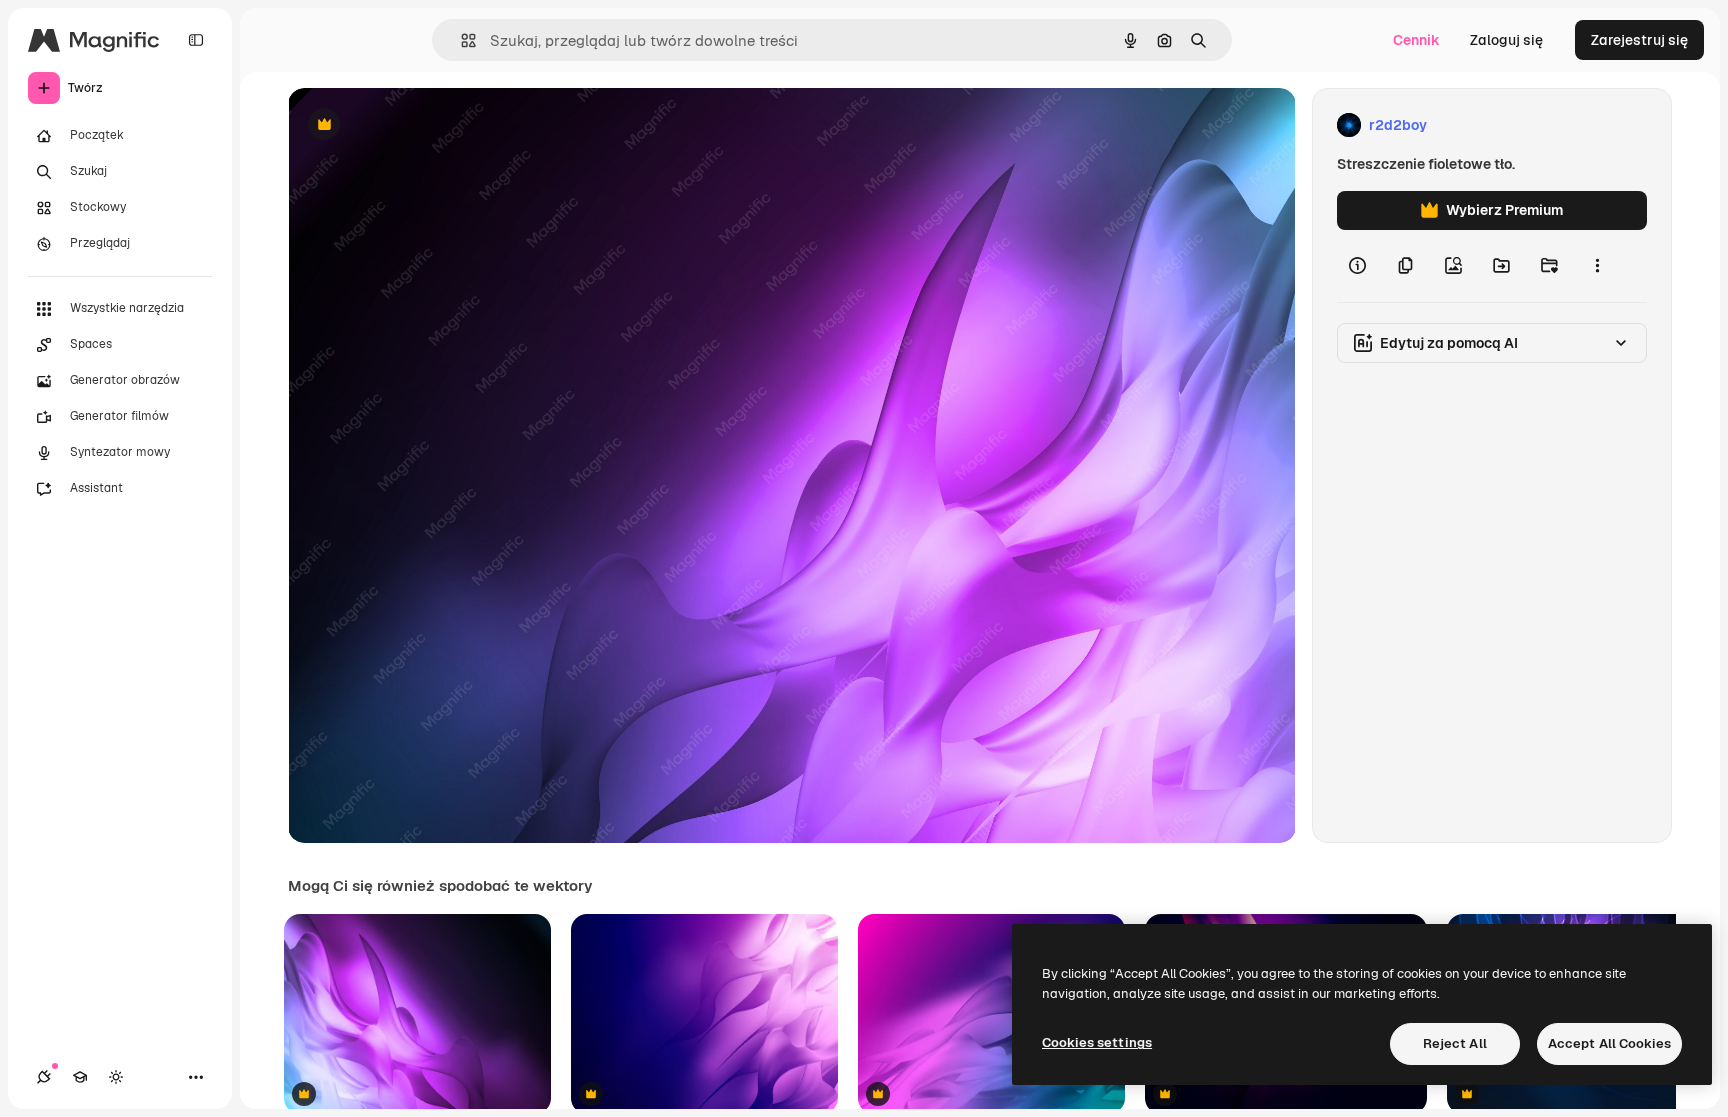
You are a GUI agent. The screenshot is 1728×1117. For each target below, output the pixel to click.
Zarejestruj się (1639, 40)
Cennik (1416, 40)
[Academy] (80, 1077)
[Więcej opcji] (1597, 266)
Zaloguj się (1506, 40)
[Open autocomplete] (460, 40)
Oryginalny (426, 125)
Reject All (1455, 1043)
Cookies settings (1097, 1042)
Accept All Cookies (1609, 1043)
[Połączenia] (44, 1077)
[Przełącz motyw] (116, 1077)
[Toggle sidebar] (196, 40)
